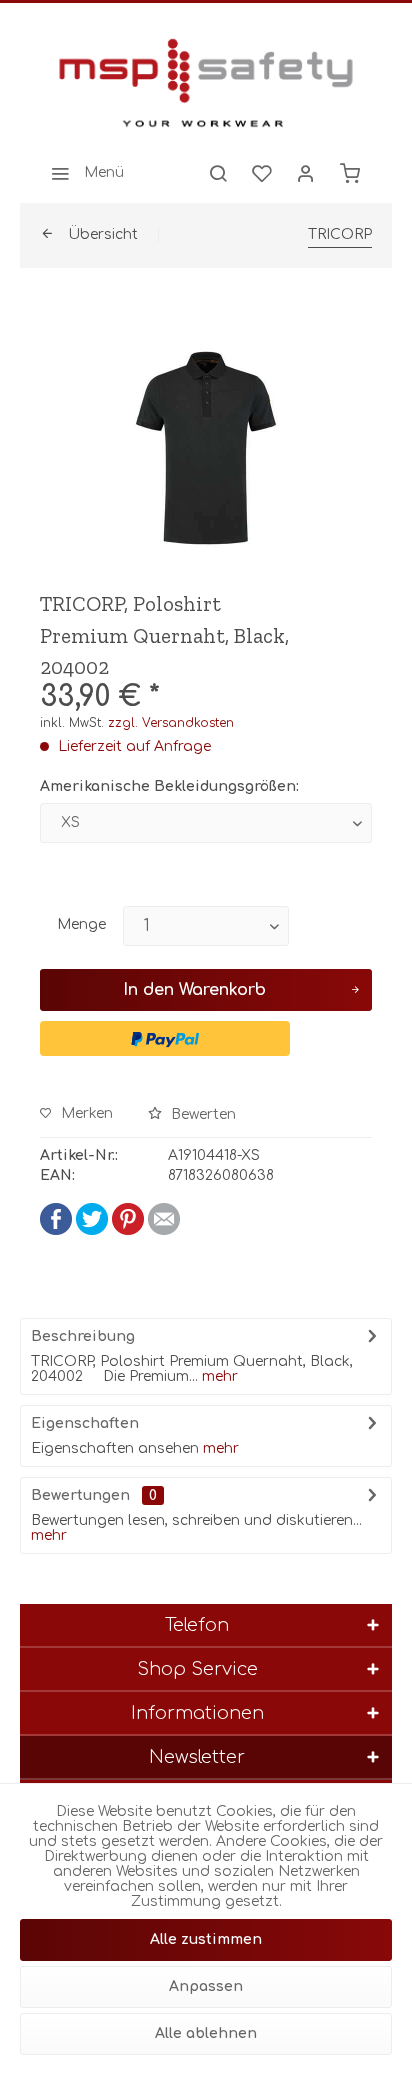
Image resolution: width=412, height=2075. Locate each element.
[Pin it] (128, 1230)
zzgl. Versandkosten (171, 723)
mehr (218, 1376)
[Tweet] (92, 1230)
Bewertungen (80, 1495)
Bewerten (201, 1114)
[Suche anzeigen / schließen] (218, 173)
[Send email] (164, 1230)
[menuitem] (82, 173)
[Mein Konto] (306, 173)
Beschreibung (83, 1336)
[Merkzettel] (262, 173)
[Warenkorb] (350, 173)
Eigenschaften (85, 1423)
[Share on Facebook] (56, 1230)
